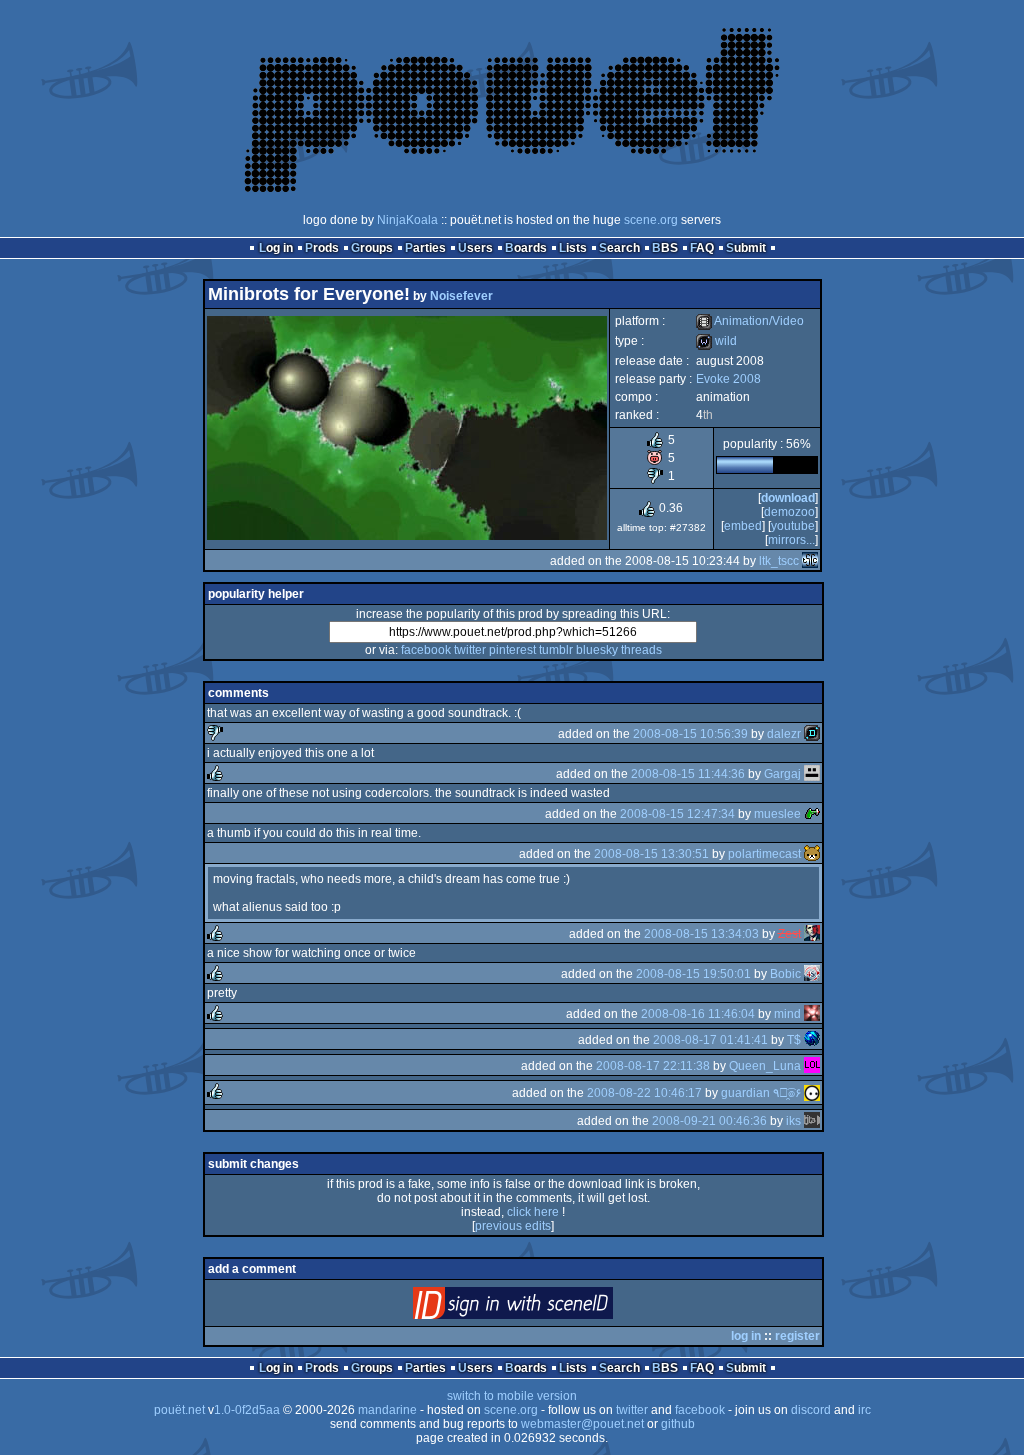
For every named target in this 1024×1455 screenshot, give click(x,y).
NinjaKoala (407, 220)
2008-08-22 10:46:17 (644, 1093)
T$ (794, 1040)
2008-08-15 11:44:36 (688, 774)
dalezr (784, 734)
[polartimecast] (812, 854)
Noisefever (461, 296)
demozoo (789, 512)
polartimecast (764, 854)
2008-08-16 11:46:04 (698, 1014)
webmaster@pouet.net (582, 1424)
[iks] (812, 1121)
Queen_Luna (765, 1066)
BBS (665, 248)
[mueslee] (812, 814)
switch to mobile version (512, 1396)
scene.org (651, 220)
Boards (526, 248)
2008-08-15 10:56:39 (690, 734)
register (797, 1336)
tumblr (556, 650)
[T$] (812, 1040)
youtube (793, 526)
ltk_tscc (779, 561)
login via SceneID (546, 1307)
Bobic (785, 974)
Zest (789, 934)
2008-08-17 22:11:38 (653, 1066)
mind (787, 1014)
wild (716, 341)
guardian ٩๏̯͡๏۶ (761, 1093)
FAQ (702, 248)
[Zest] (812, 934)
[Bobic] (812, 974)
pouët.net (179, 1410)
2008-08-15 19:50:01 (693, 974)
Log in (276, 248)
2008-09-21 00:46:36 (709, 1121)
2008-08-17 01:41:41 (710, 1040)
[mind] (812, 1014)
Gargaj (782, 774)
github (678, 1424)
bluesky (597, 650)
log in (746, 1336)
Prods (322, 248)
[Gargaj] (812, 774)
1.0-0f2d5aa (247, 1410)
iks (793, 1121)
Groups (372, 248)
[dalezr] (812, 734)
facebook (426, 650)
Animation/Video (750, 321)
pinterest (512, 650)
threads (641, 650)
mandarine (387, 1410)
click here (533, 1212)
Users (475, 248)
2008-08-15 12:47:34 (677, 814)
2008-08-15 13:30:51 (651, 854)
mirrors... (791, 540)
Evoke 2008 (728, 379)
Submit (746, 248)
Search (619, 248)
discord (811, 1410)
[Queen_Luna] (812, 1066)
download (788, 498)
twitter (470, 650)
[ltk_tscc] (810, 561)
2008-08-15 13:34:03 (701, 934)
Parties (425, 248)
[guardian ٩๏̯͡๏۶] (812, 1093)
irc (864, 1410)
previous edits (513, 1226)
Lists (573, 248)
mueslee (777, 814)
